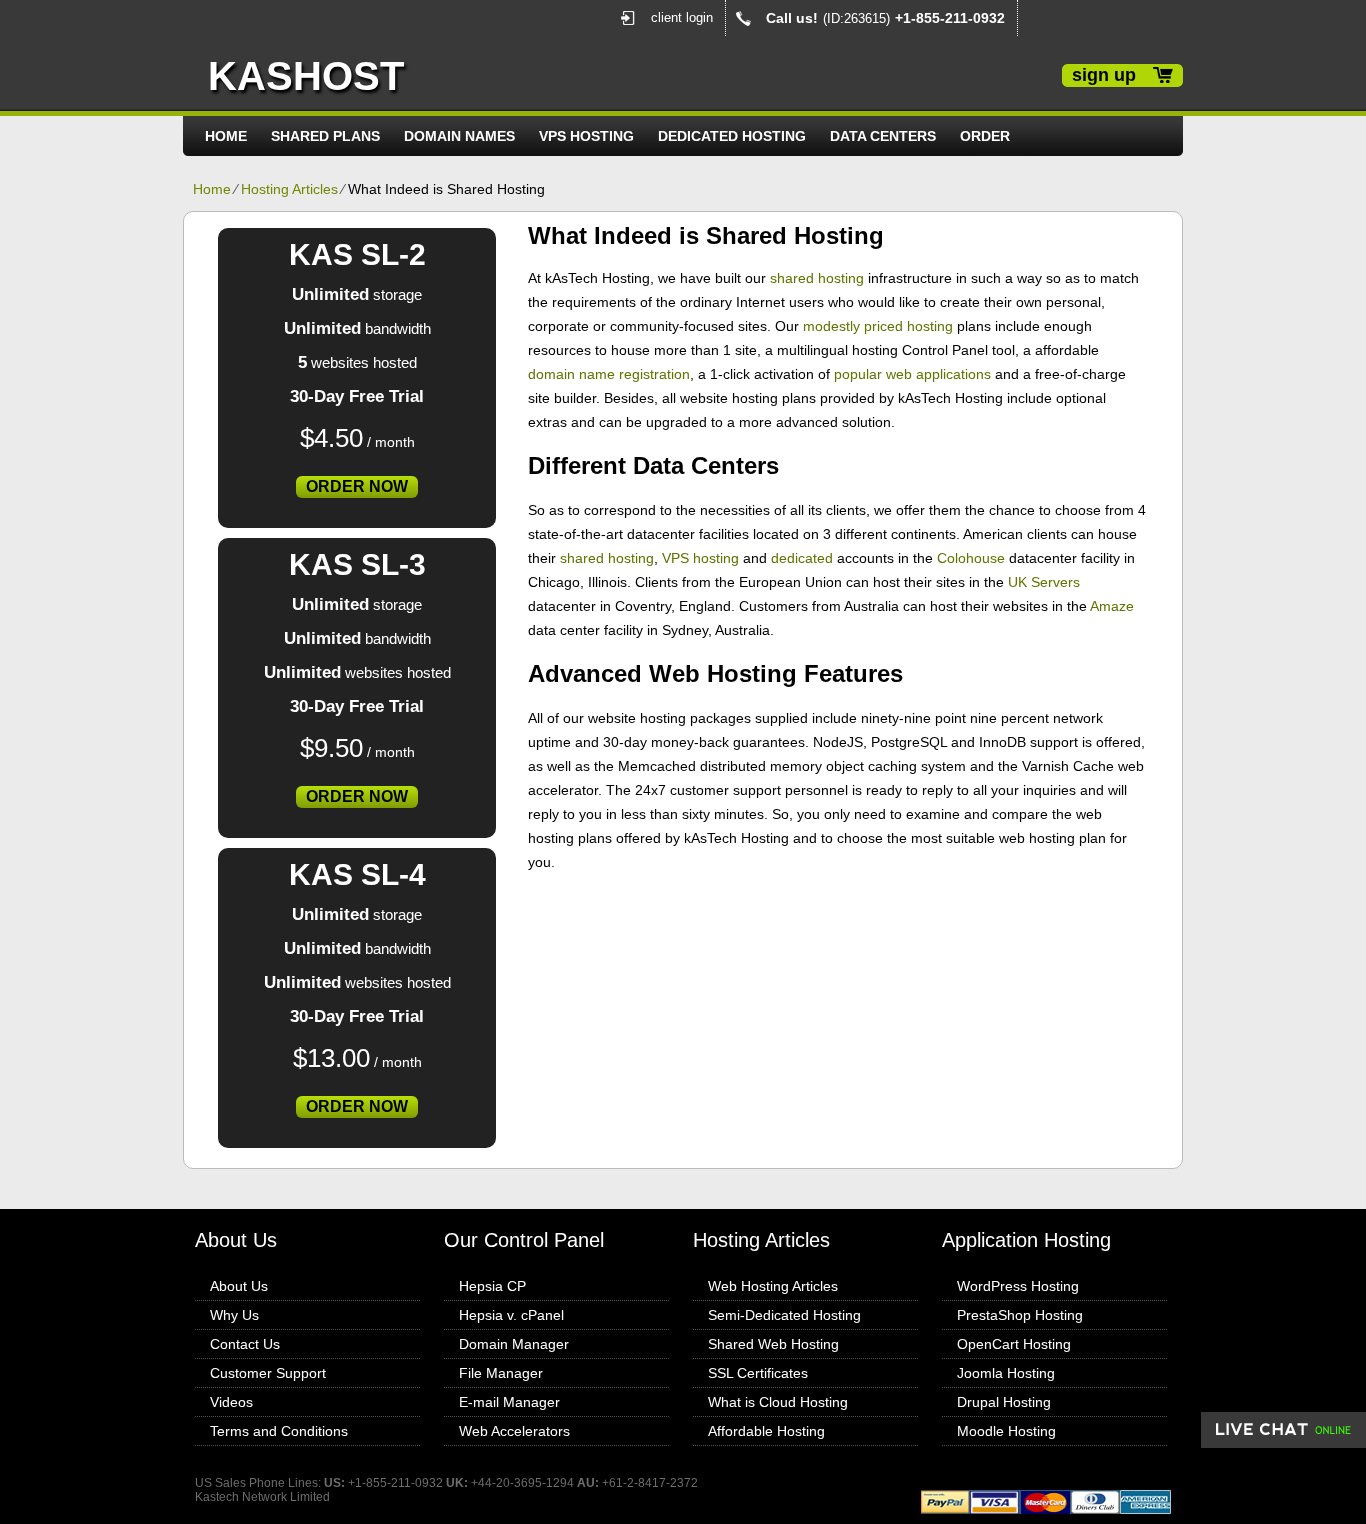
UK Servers (1044, 582)
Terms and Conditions (279, 1431)
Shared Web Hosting (773, 1344)
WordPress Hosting (1018, 1286)
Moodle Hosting (1006, 1431)
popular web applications (912, 374)
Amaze (1112, 606)
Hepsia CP (492, 1286)
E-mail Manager (509, 1402)
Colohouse (971, 558)
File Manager (501, 1373)
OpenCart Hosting (1014, 1344)
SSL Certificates (758, 1373)
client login (682, 17)
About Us (239, 1286)
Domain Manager (514, 1344)
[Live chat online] (1283, 1430)
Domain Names (459, 136)
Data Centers (883, 136)
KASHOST (306, 76)
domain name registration (609, 374)
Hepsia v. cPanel (511, 1315)
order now (357, 486)
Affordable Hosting (766, 1431)
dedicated (802, 558)
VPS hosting (700, 558)
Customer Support (268, 1373)
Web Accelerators (514, 1431)
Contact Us (245, 1344)
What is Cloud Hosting (778, 1402)
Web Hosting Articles (773, 1286)
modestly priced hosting (878, 326)
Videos (231, 1402)
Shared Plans (325, 136)
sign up (1104, 75)
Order (985, 136)
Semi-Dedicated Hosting (784, 1315)
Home (226, 136)
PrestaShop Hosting (1020, 1315)
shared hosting (817, 278)
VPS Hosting (586, 136)
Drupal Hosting (1004, 1402)
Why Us (234, 1315)
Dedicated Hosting (732, 136)
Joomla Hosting (1006, 1373)
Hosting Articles (289, 189)
